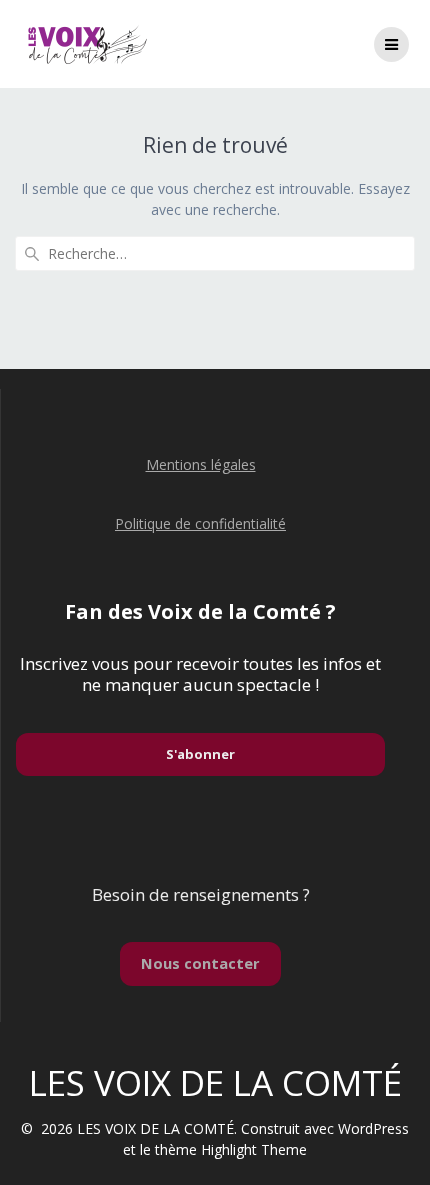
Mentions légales (201, 464)
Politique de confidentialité (200, 523)
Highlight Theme (254, 1149)
